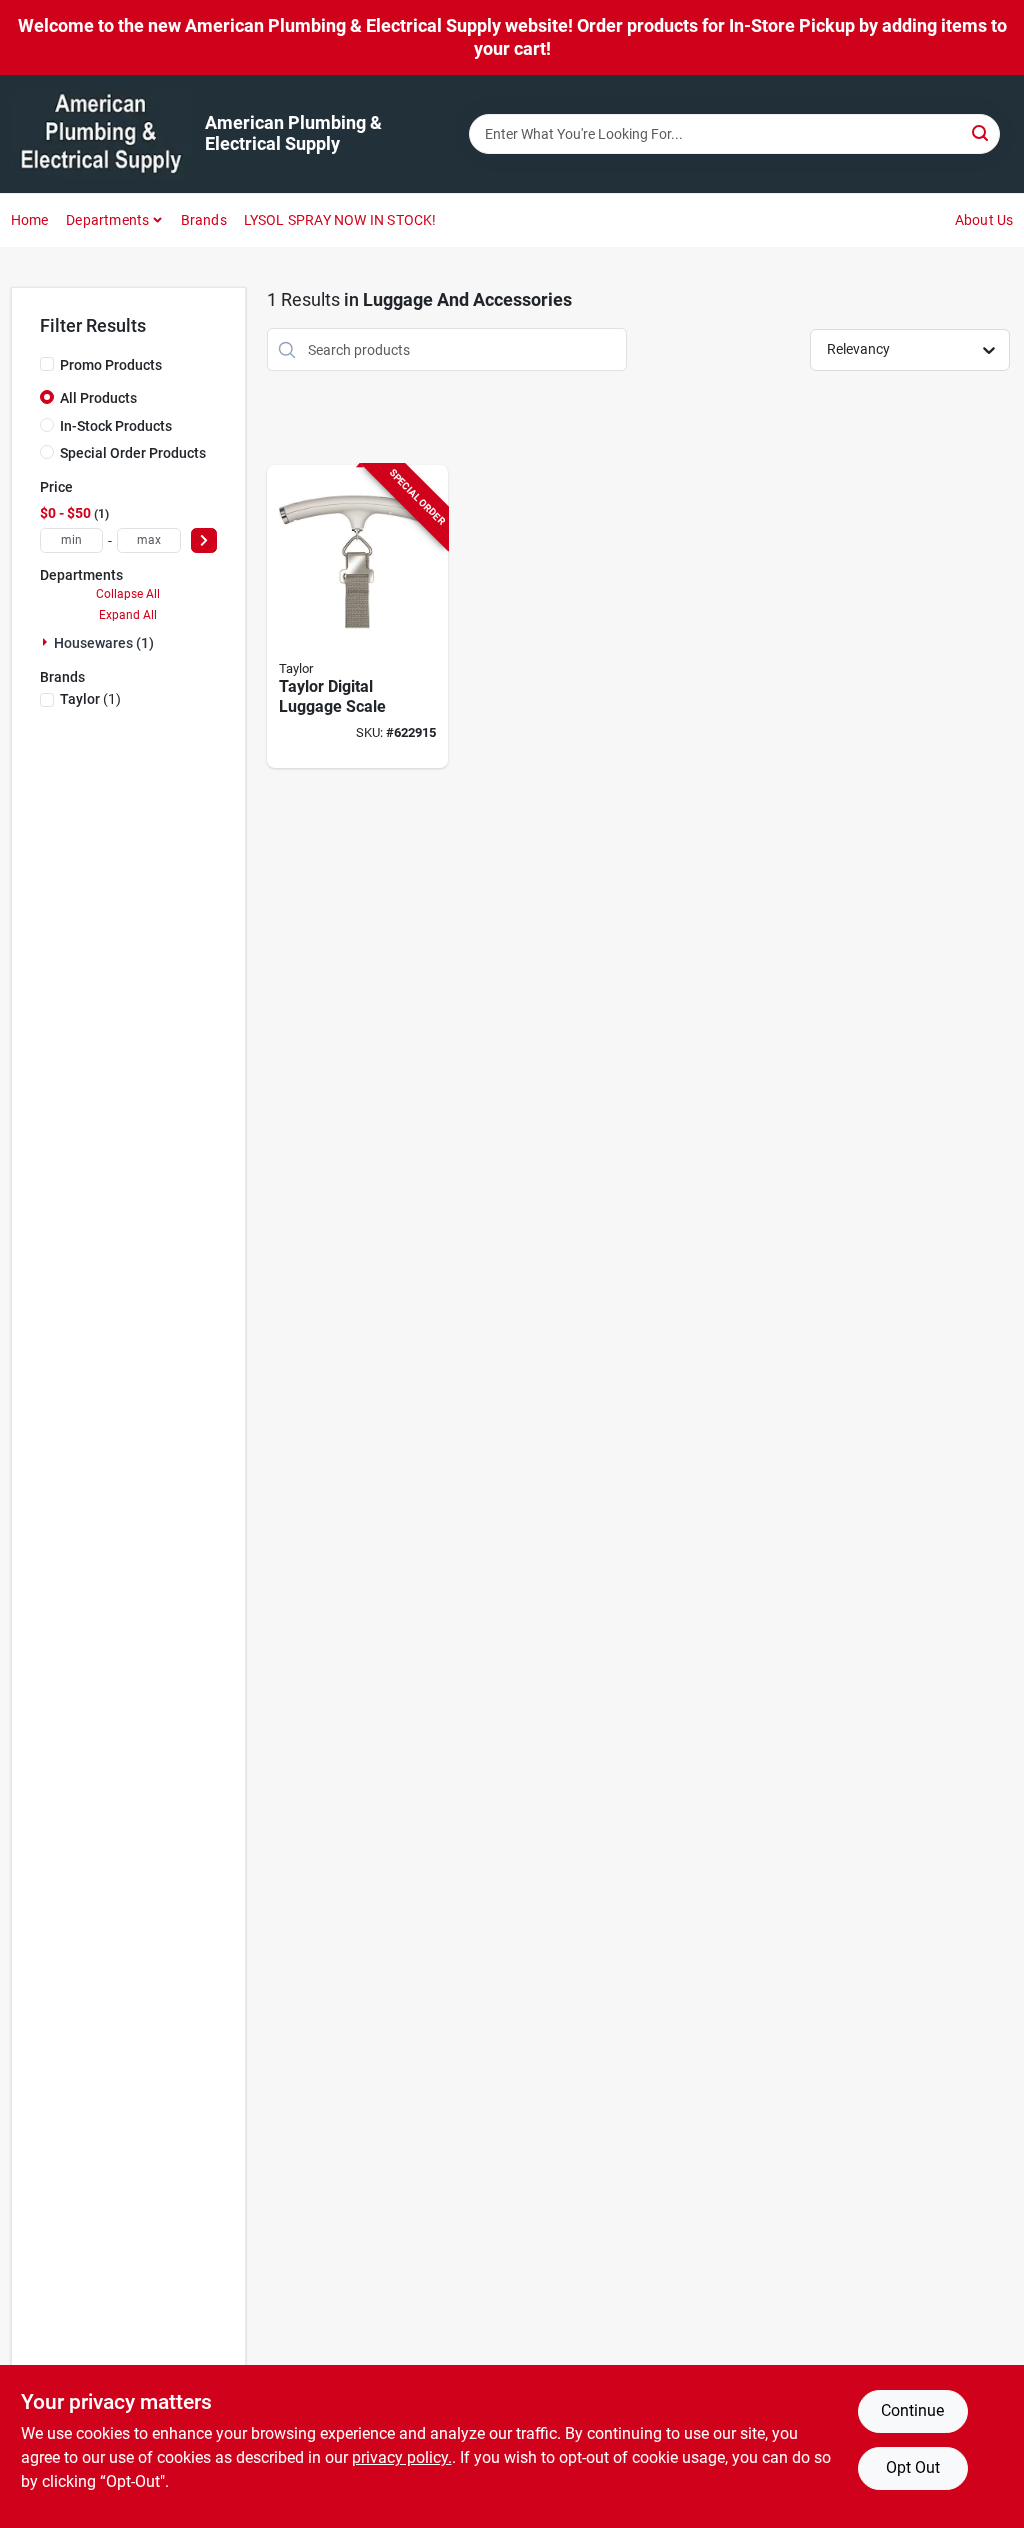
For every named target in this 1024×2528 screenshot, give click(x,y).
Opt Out (913, 2467)
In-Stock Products (116, 426)
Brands (204, 220)
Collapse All (128, 594)
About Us (984, 220)
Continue (912, 2410)
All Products (98, 398)
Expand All (128, 615)
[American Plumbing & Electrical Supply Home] (101, 134)
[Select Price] (204, 540)
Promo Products (111, 365)
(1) (90, 699)
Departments (107, 220)
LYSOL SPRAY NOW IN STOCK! (340, 220)
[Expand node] (47, 642)
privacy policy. (402, 2457)
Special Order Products (133, 453)
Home (30, 220)
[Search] (981, 132)
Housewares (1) (104, 643)
